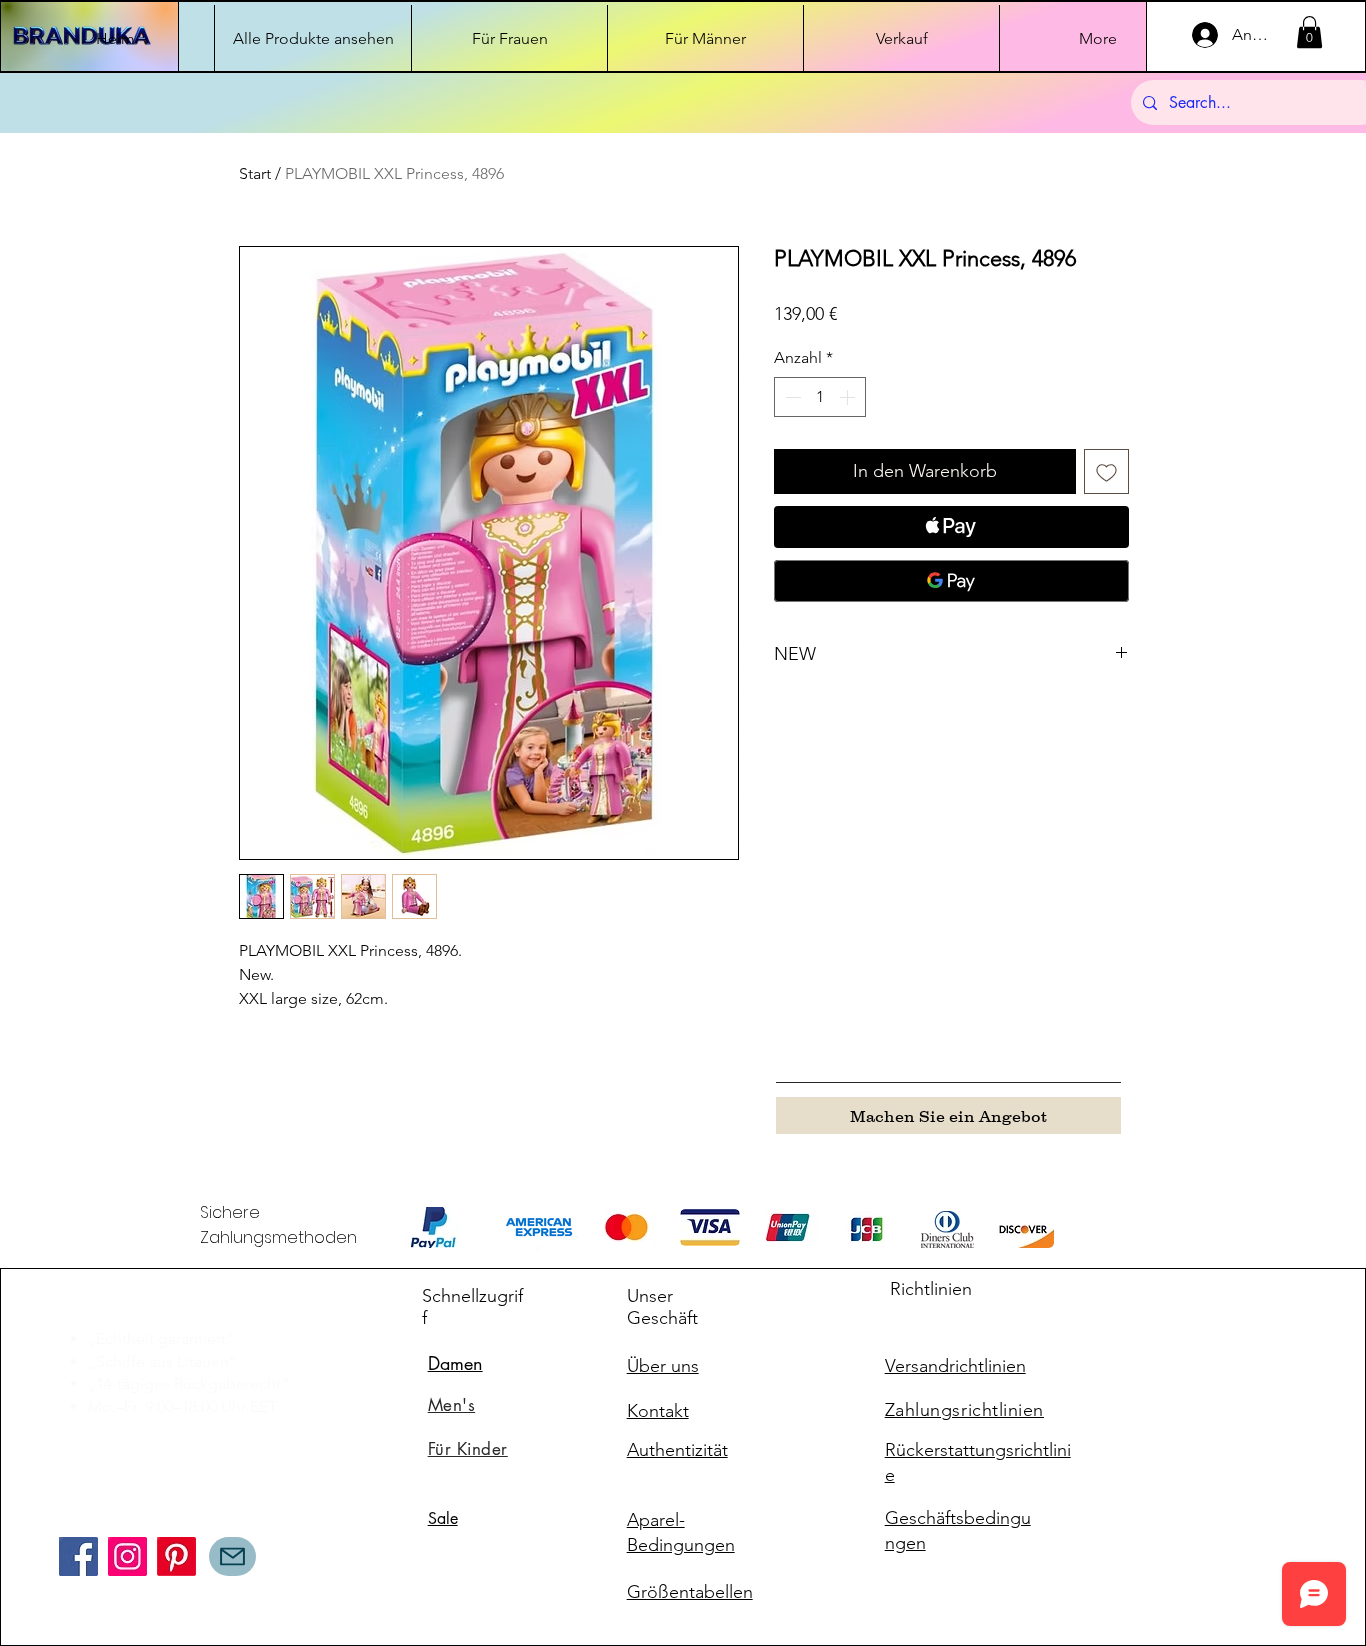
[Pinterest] (176, 1556)
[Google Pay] (951, 581)
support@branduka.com (145, 1433)
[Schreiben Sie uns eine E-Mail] (232, 1556)
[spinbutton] (820, 397)
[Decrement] (791, 397)
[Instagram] (127, 1556)
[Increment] (849, 397)
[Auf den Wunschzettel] (1106, 471)
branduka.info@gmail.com (153, 1465)
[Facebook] (78, 1556)
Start (255, 173)
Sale (443, 1518)
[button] (1309, 32)
